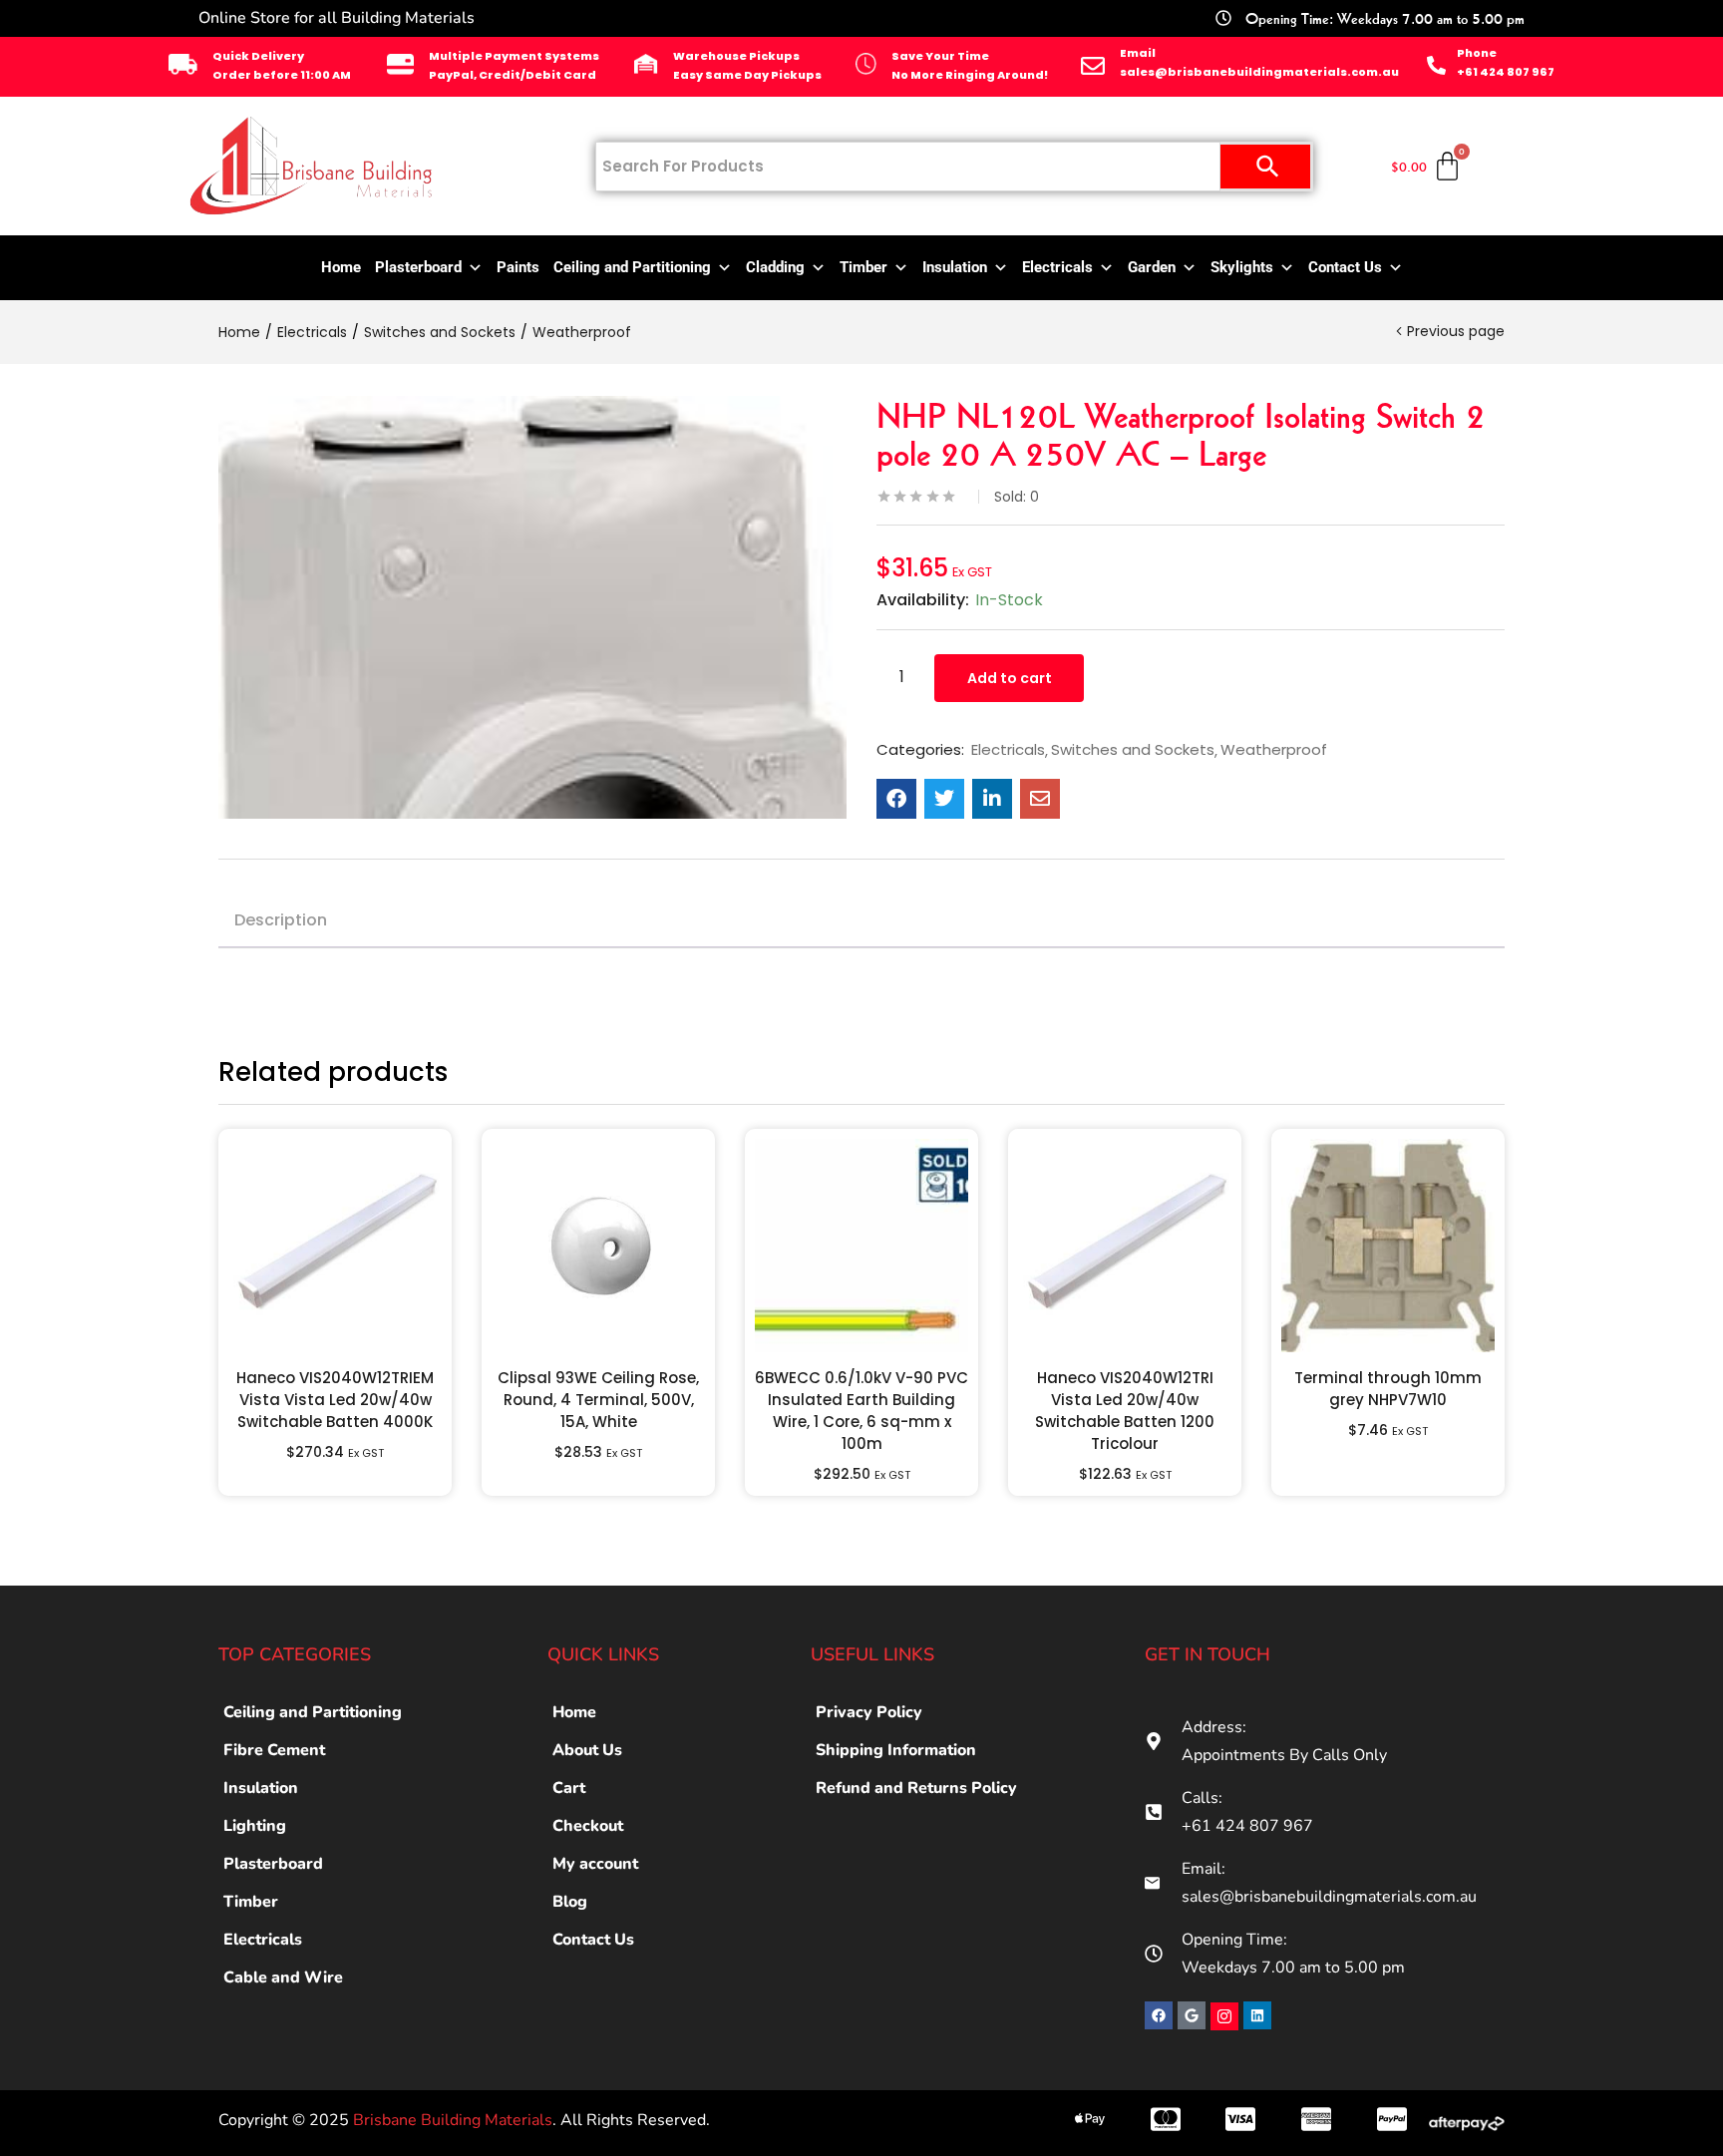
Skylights (1242, 267)
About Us (587, 1750)
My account (595, 1864)
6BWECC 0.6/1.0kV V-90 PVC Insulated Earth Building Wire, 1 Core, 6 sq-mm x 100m (861, 1411)
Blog (570, 1902)
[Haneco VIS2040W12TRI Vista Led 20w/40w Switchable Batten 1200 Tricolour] (1125, 1246)
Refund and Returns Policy (916, 1788)
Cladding (775, 267)
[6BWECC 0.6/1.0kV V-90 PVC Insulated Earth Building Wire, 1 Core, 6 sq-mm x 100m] (861, 1246)
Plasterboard (418, 267)
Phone (1477, 53)
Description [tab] (281, 920)
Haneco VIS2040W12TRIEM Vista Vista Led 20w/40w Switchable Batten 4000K (335, 1400)
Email (1138, 53)
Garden (1152, 267)
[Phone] (1436, 65)
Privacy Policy (869, 1712)
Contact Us (1345, 267)
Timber (863, 267)
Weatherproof (582, 332)
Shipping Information (896, 1750)
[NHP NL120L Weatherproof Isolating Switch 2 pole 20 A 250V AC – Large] (896, 799)
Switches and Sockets (440, 332)
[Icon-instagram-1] (1224, 2016)
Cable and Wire (283, 1977)
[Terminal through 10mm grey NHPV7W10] (1388, 1246)
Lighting (255, 1826)
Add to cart (1010, 678)
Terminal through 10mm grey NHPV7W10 (1388, 1389)
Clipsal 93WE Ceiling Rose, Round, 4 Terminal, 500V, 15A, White (598, 1400)
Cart (569, 1788)
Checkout (588, 1826)
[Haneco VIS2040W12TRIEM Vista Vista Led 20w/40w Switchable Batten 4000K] (335, 1246)
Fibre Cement (274, 1750)
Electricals (1057, 267)
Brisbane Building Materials (453, 2120)
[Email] (1093, 66)
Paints (518, 267)
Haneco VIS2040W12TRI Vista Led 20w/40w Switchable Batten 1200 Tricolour (1125, 1411)
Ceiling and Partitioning (632, 267)
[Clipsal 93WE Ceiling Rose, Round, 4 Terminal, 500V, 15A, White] (598, 1246)
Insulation (955, 267)
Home (341, 267)
